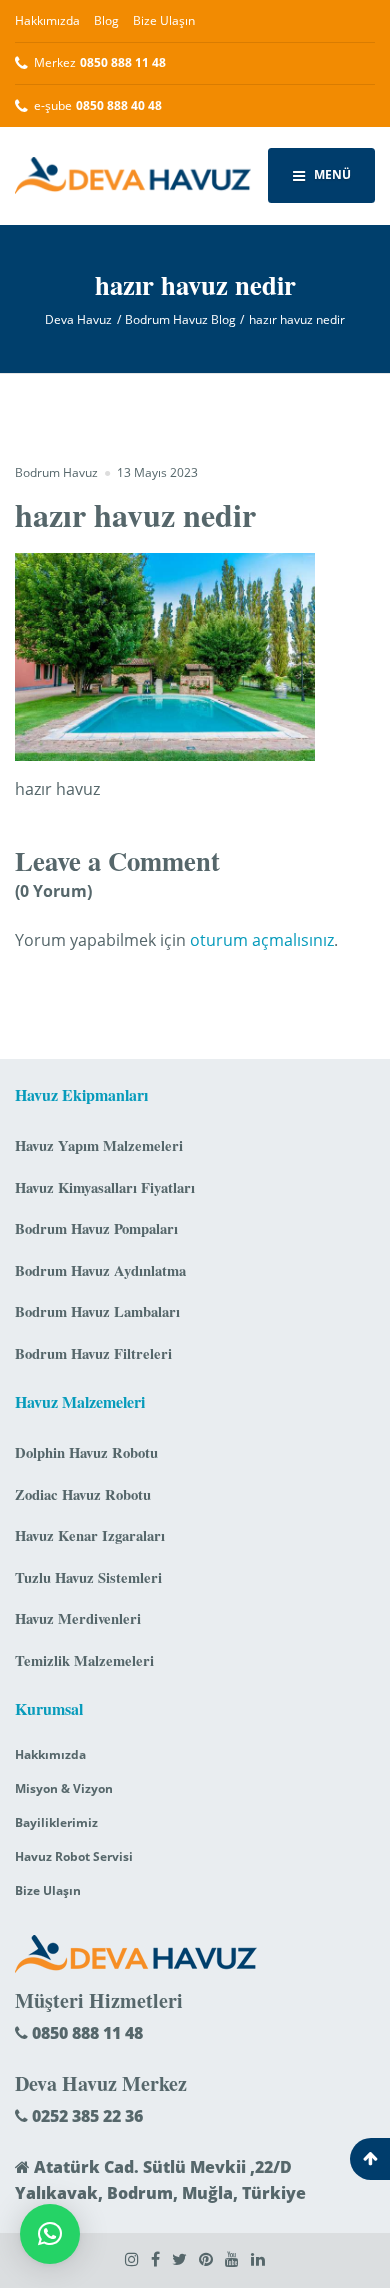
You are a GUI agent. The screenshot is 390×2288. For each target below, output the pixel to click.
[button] (50, 2234)
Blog (106, 20)
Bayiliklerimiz (56, 1822)
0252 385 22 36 (85, 2116)
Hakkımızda (47, 20)
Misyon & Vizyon (64, 1788)
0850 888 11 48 (85, 2033)
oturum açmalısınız (262, 940)
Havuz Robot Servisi (74, 1856)
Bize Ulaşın (164, 20)
